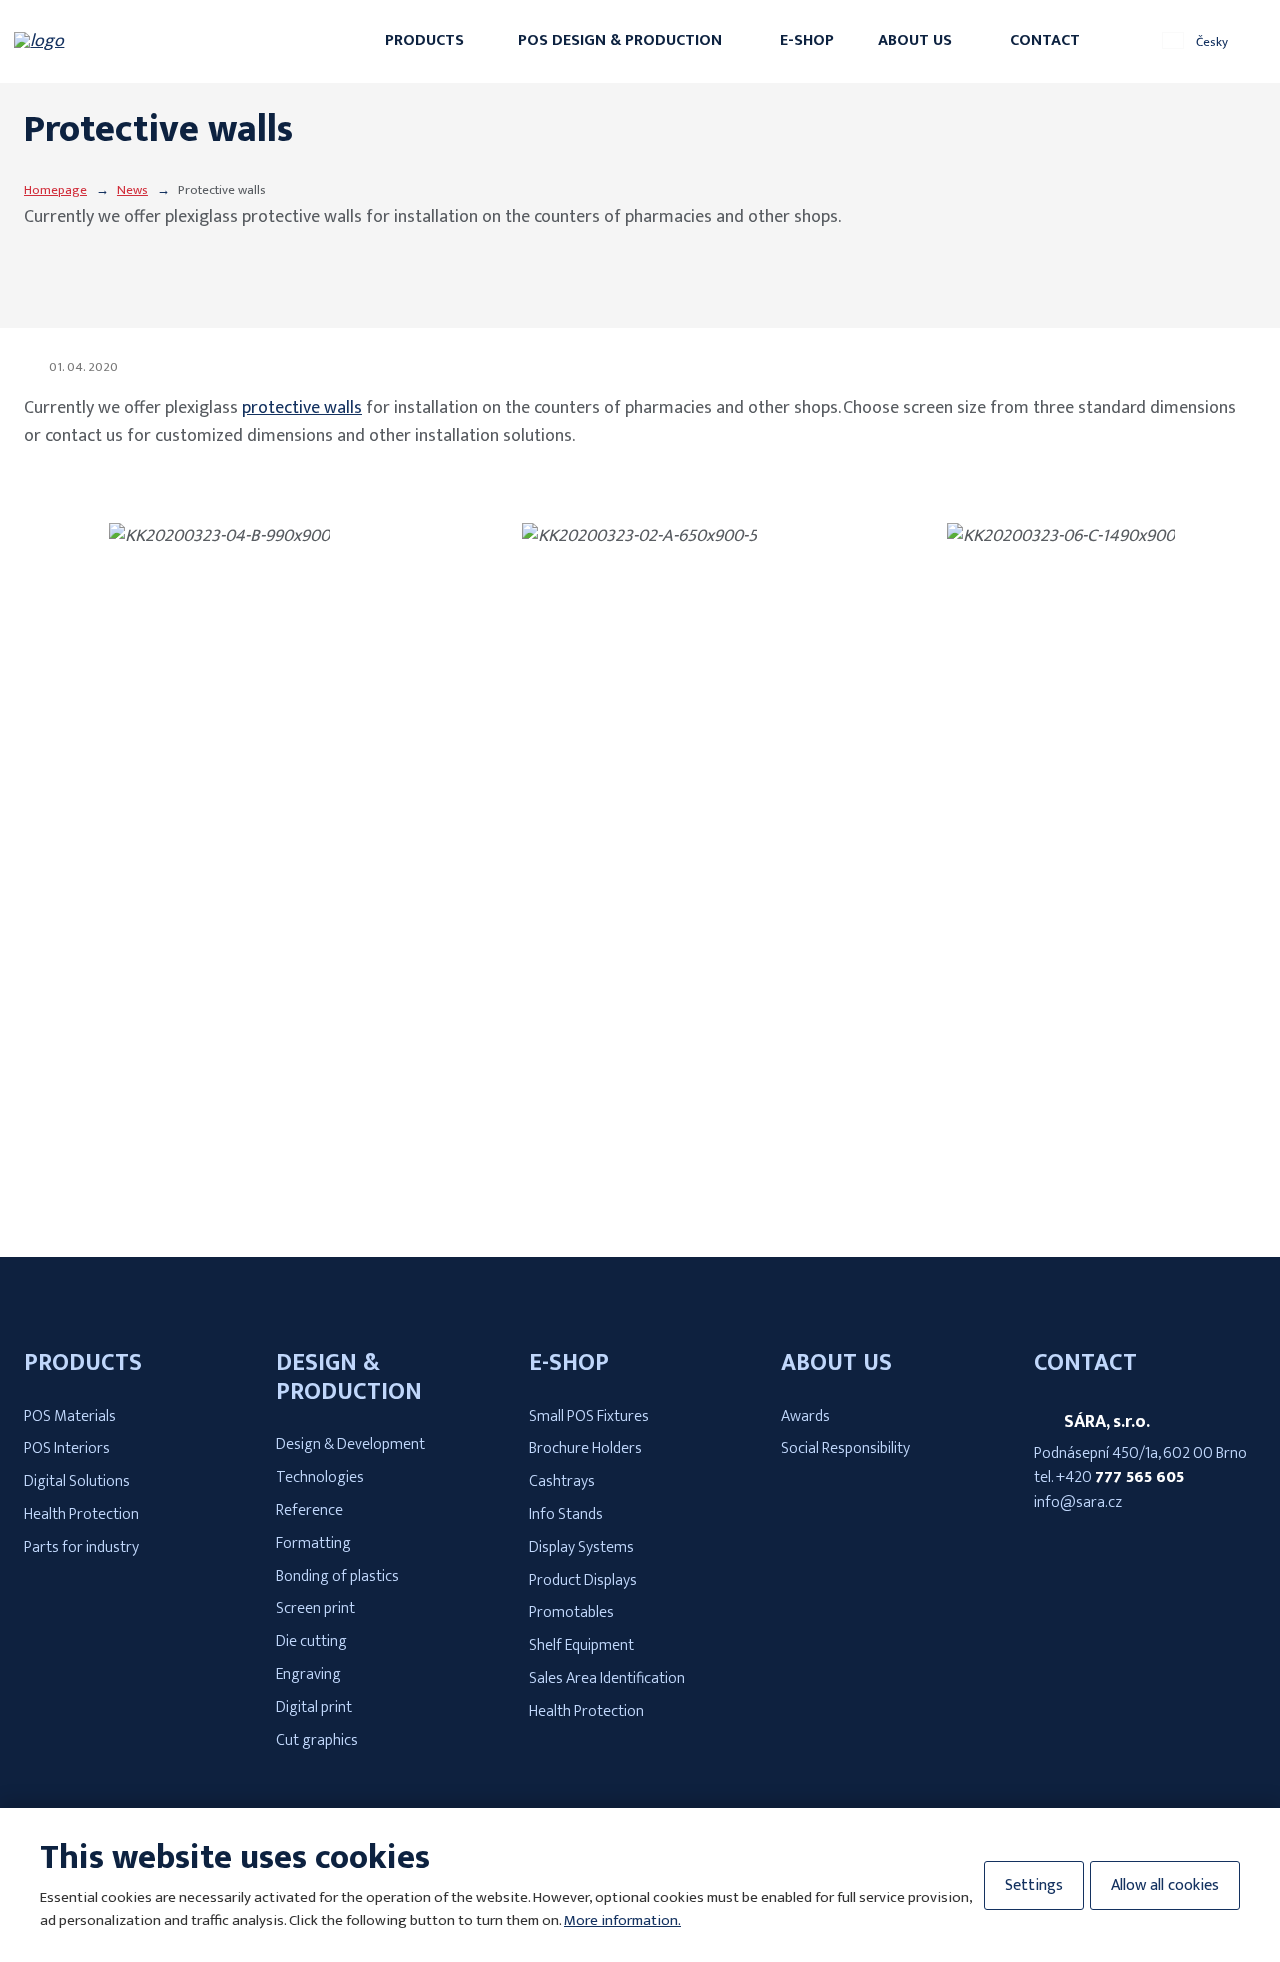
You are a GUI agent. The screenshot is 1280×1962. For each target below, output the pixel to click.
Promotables (571, 1612)
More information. (622, 1920)
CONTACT (1085, 1363)
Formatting (313, 1543)
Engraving (308, 1674)
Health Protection (81, 1514)
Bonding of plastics (337, 1576)
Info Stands (566, 1514)
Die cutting (311, 1641)
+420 (1120, 1477)
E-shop (807, 40)
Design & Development (350, 1444)
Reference (309, 1510)
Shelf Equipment (581, 1645)
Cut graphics (317, 1740)
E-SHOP (569, 1363)
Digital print (314, 1707)
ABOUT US (836, 1363)
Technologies (320, 1477)
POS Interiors (67, 1448)
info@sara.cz (1078, 1502)
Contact (1045, 40)
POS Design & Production (620, 40)
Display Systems (581, 1547)
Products (424, 40)
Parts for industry (81, 1547)
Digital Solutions (77, 1481)
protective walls (302, 408)
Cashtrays (562, 1481)
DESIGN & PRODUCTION (349, 1377)
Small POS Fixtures (589, 1416)
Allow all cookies (1165, 1885)
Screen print (315, 1608)
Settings (1034, 1885)
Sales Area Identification (607, 1678)
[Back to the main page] (110, 41)
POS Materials (70, 1416)
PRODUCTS (83, 1363)
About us (915, 40)
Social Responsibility (845, 1448)
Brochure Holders (585, 1448)
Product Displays (583, 1580)
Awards (805, 1416)
